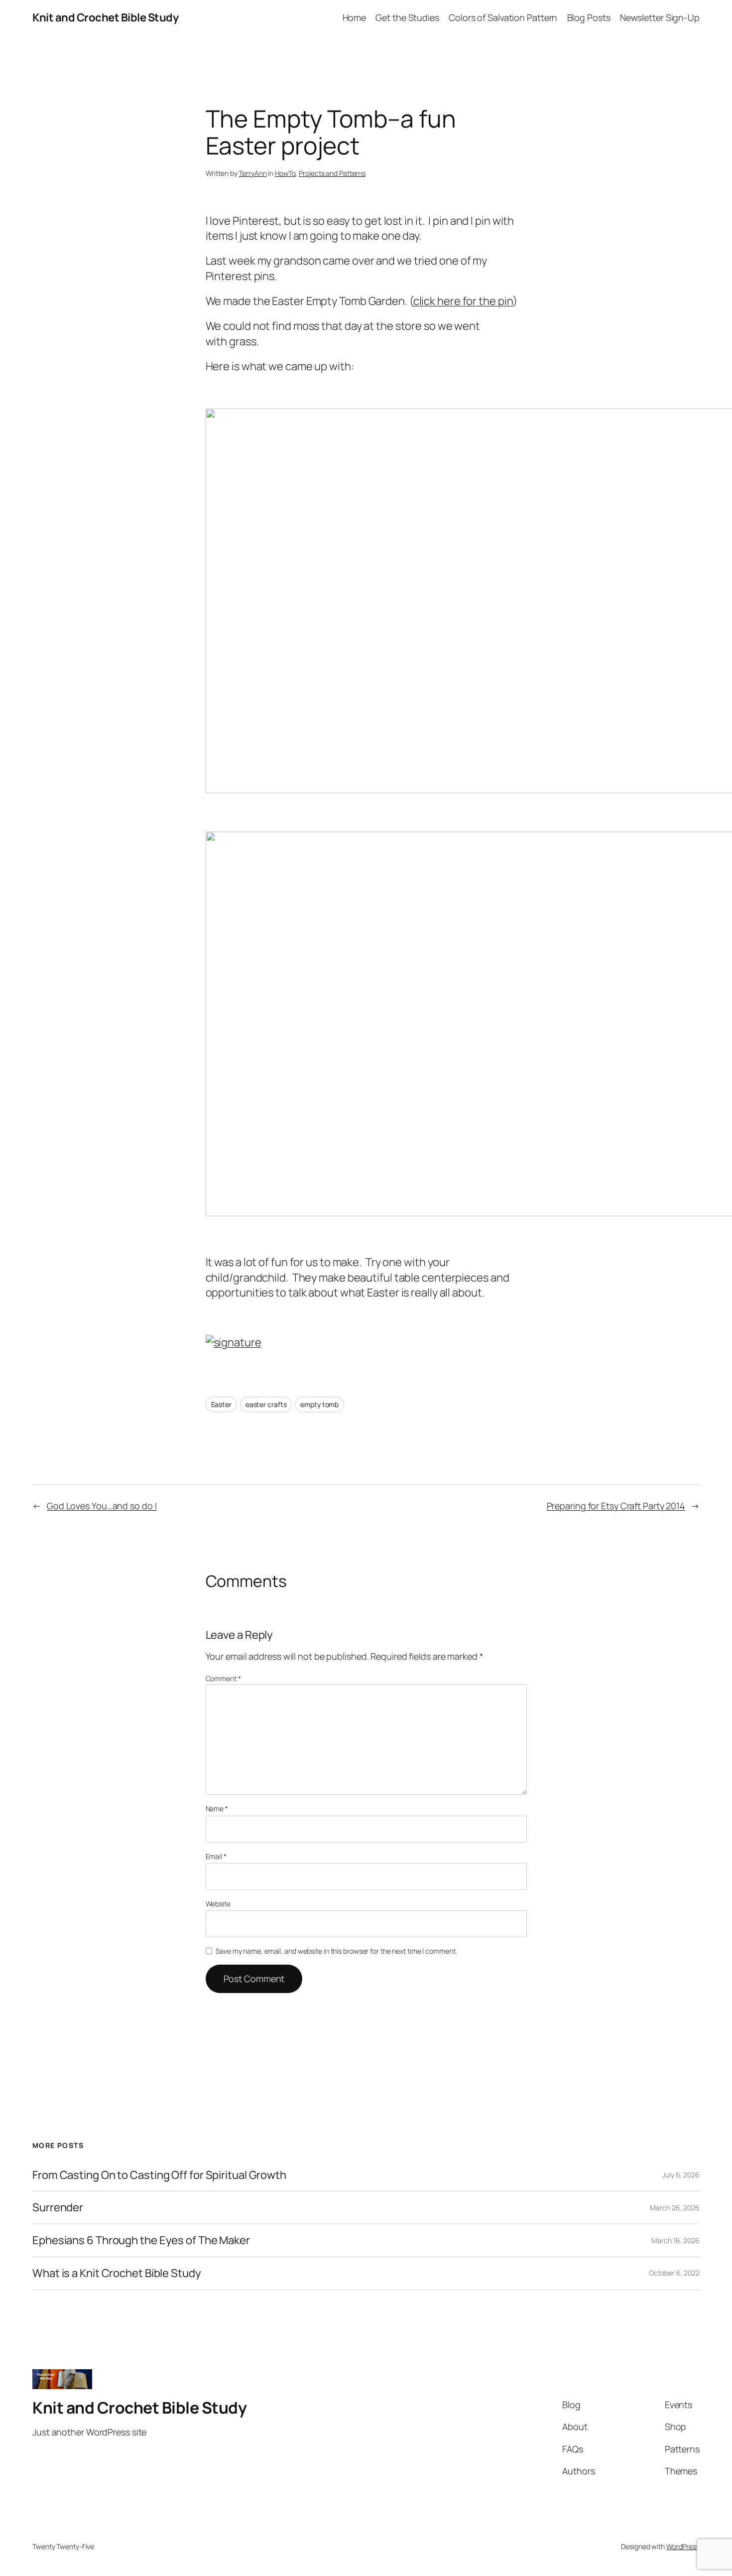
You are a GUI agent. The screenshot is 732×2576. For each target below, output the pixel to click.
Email (216, 1856)
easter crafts (266, 1404)
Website (218, 1904)
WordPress (683, 2546)
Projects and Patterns (332, 173)
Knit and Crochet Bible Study (105, 17)
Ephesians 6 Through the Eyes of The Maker (141, 2240)
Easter (221, 1404)
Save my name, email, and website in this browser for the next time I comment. (336, 1951)
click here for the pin (463, 301)
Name (217, 1808)
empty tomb (319, 1404)
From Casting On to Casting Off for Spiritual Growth (159, 2175)
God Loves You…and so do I (102, 1506)
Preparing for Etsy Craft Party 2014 (616, 1506)
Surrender (58, 2208)
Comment (223, 1678)
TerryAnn (252, 173)
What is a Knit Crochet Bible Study (117, 2273)
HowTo (285, 173)
